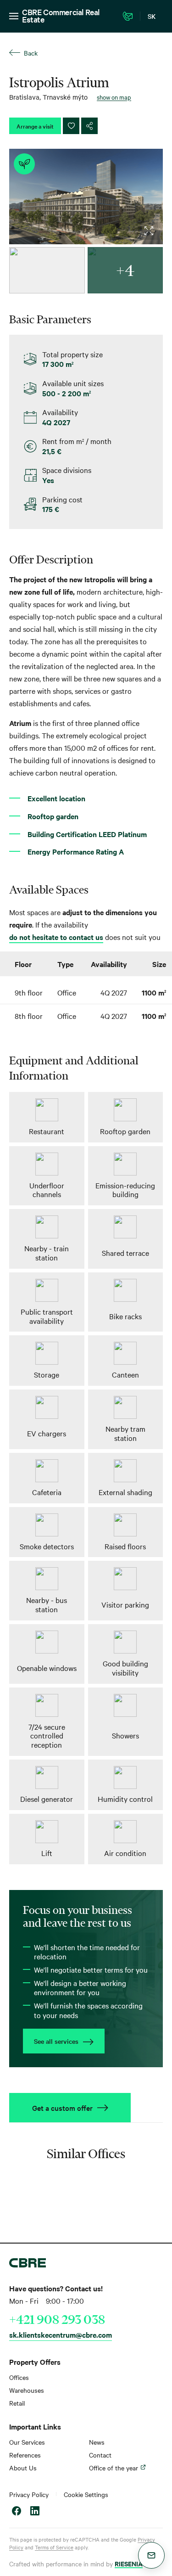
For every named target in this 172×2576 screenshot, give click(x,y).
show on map (114, 97)
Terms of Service (54, 2547)
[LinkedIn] (35, 2512)
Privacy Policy (29, 2494)
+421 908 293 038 (57, 2319)
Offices (19, 2377)
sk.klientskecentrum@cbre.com (61, 2334)
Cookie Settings (86, 2494)
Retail (17, 2403)
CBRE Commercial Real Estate (61, 15)
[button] (151, 2555)
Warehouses (27, 2390)
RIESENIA (129, 2563)
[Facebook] (17, 2512)
